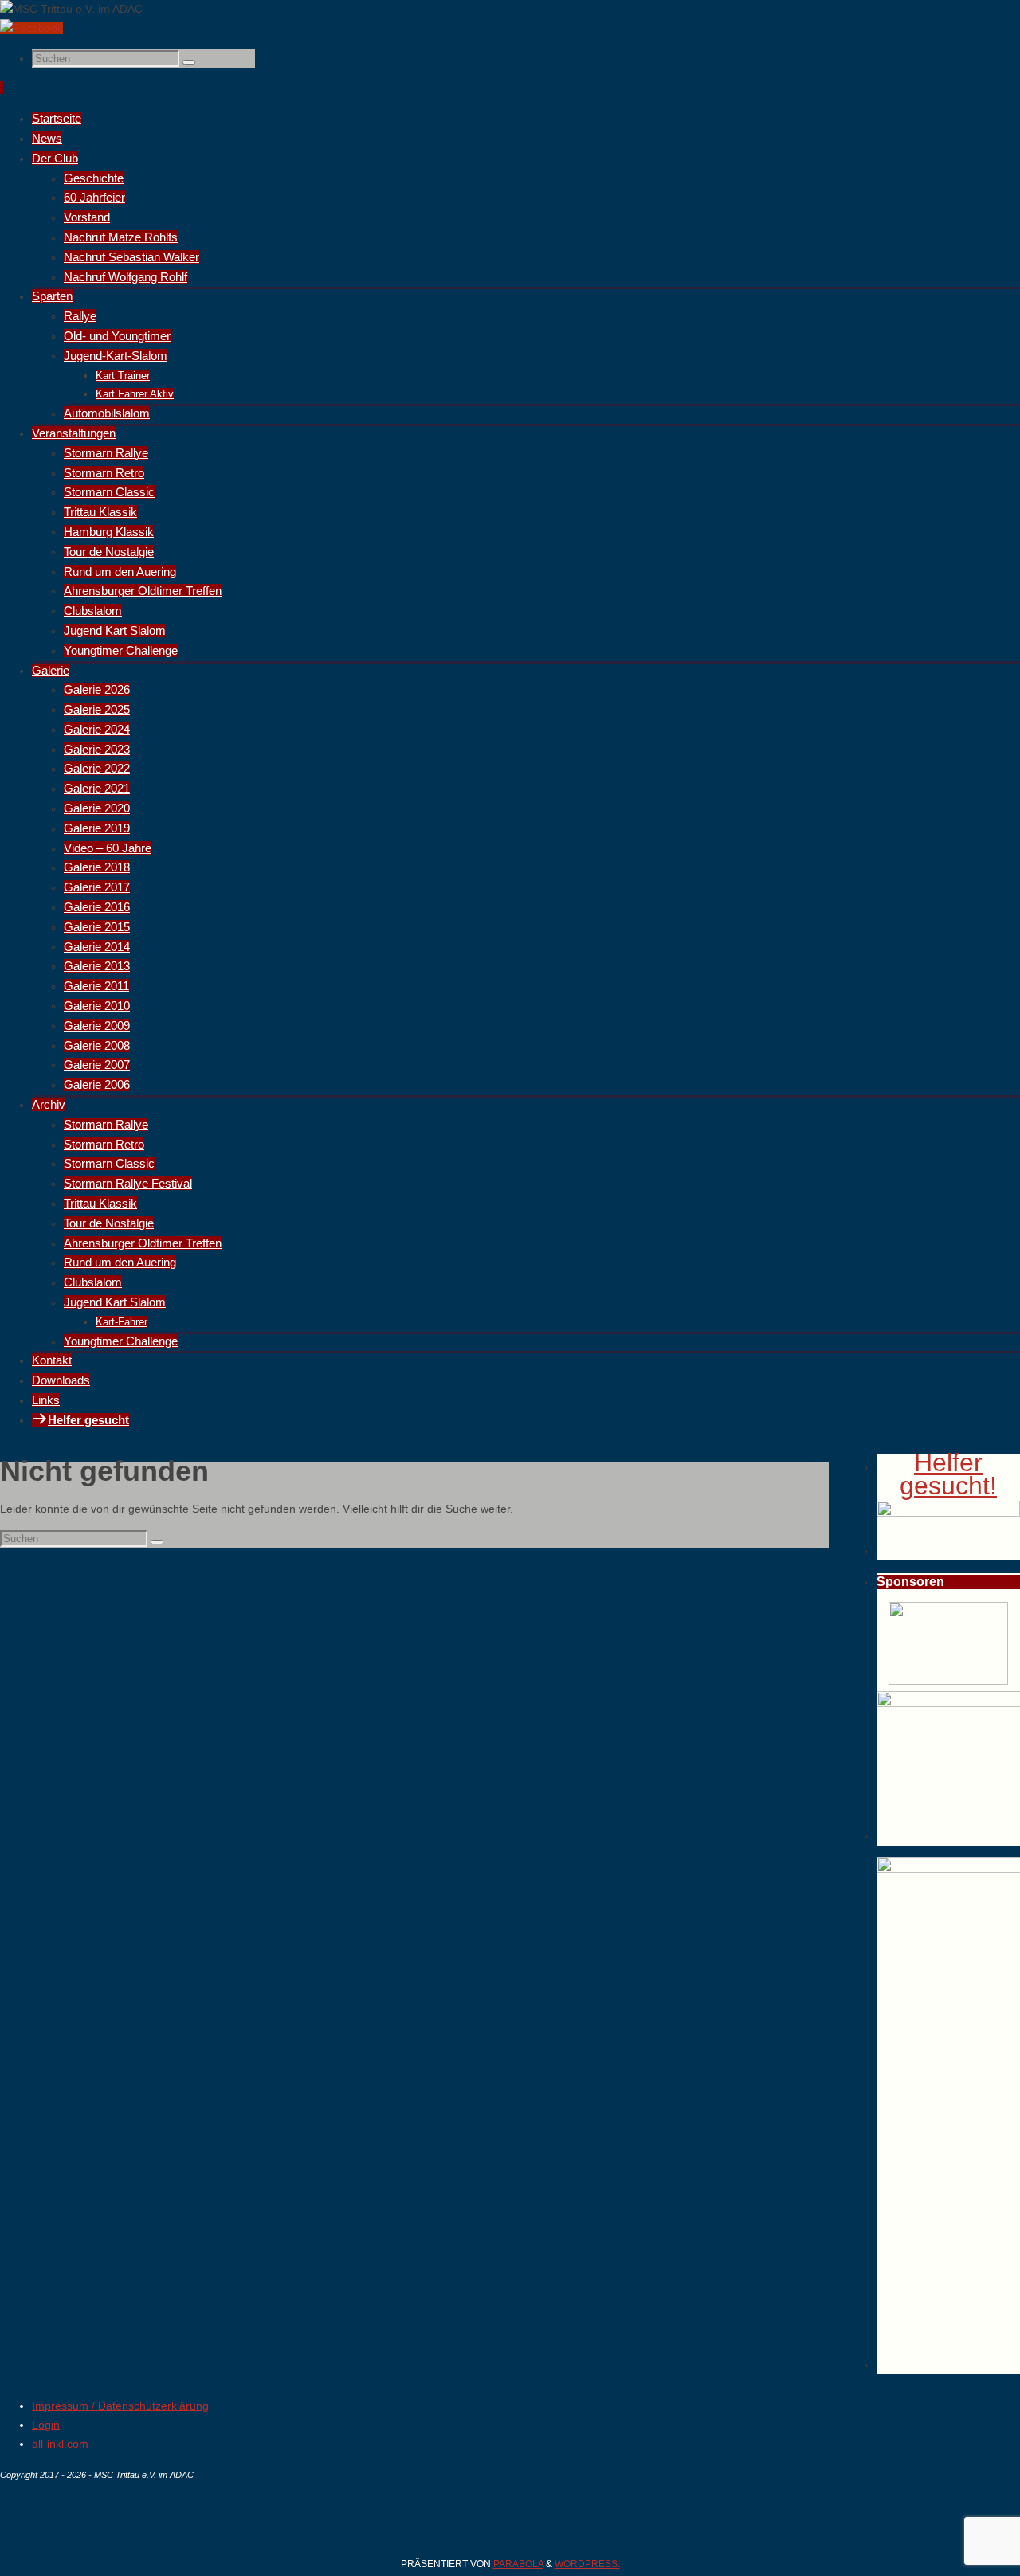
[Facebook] (31, 28)
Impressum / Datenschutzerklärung (120, 2406)
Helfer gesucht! (948, 1474)
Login (46, 2425)
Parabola (518, 2564)
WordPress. (587, 2564)
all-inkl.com (60, 2444)
